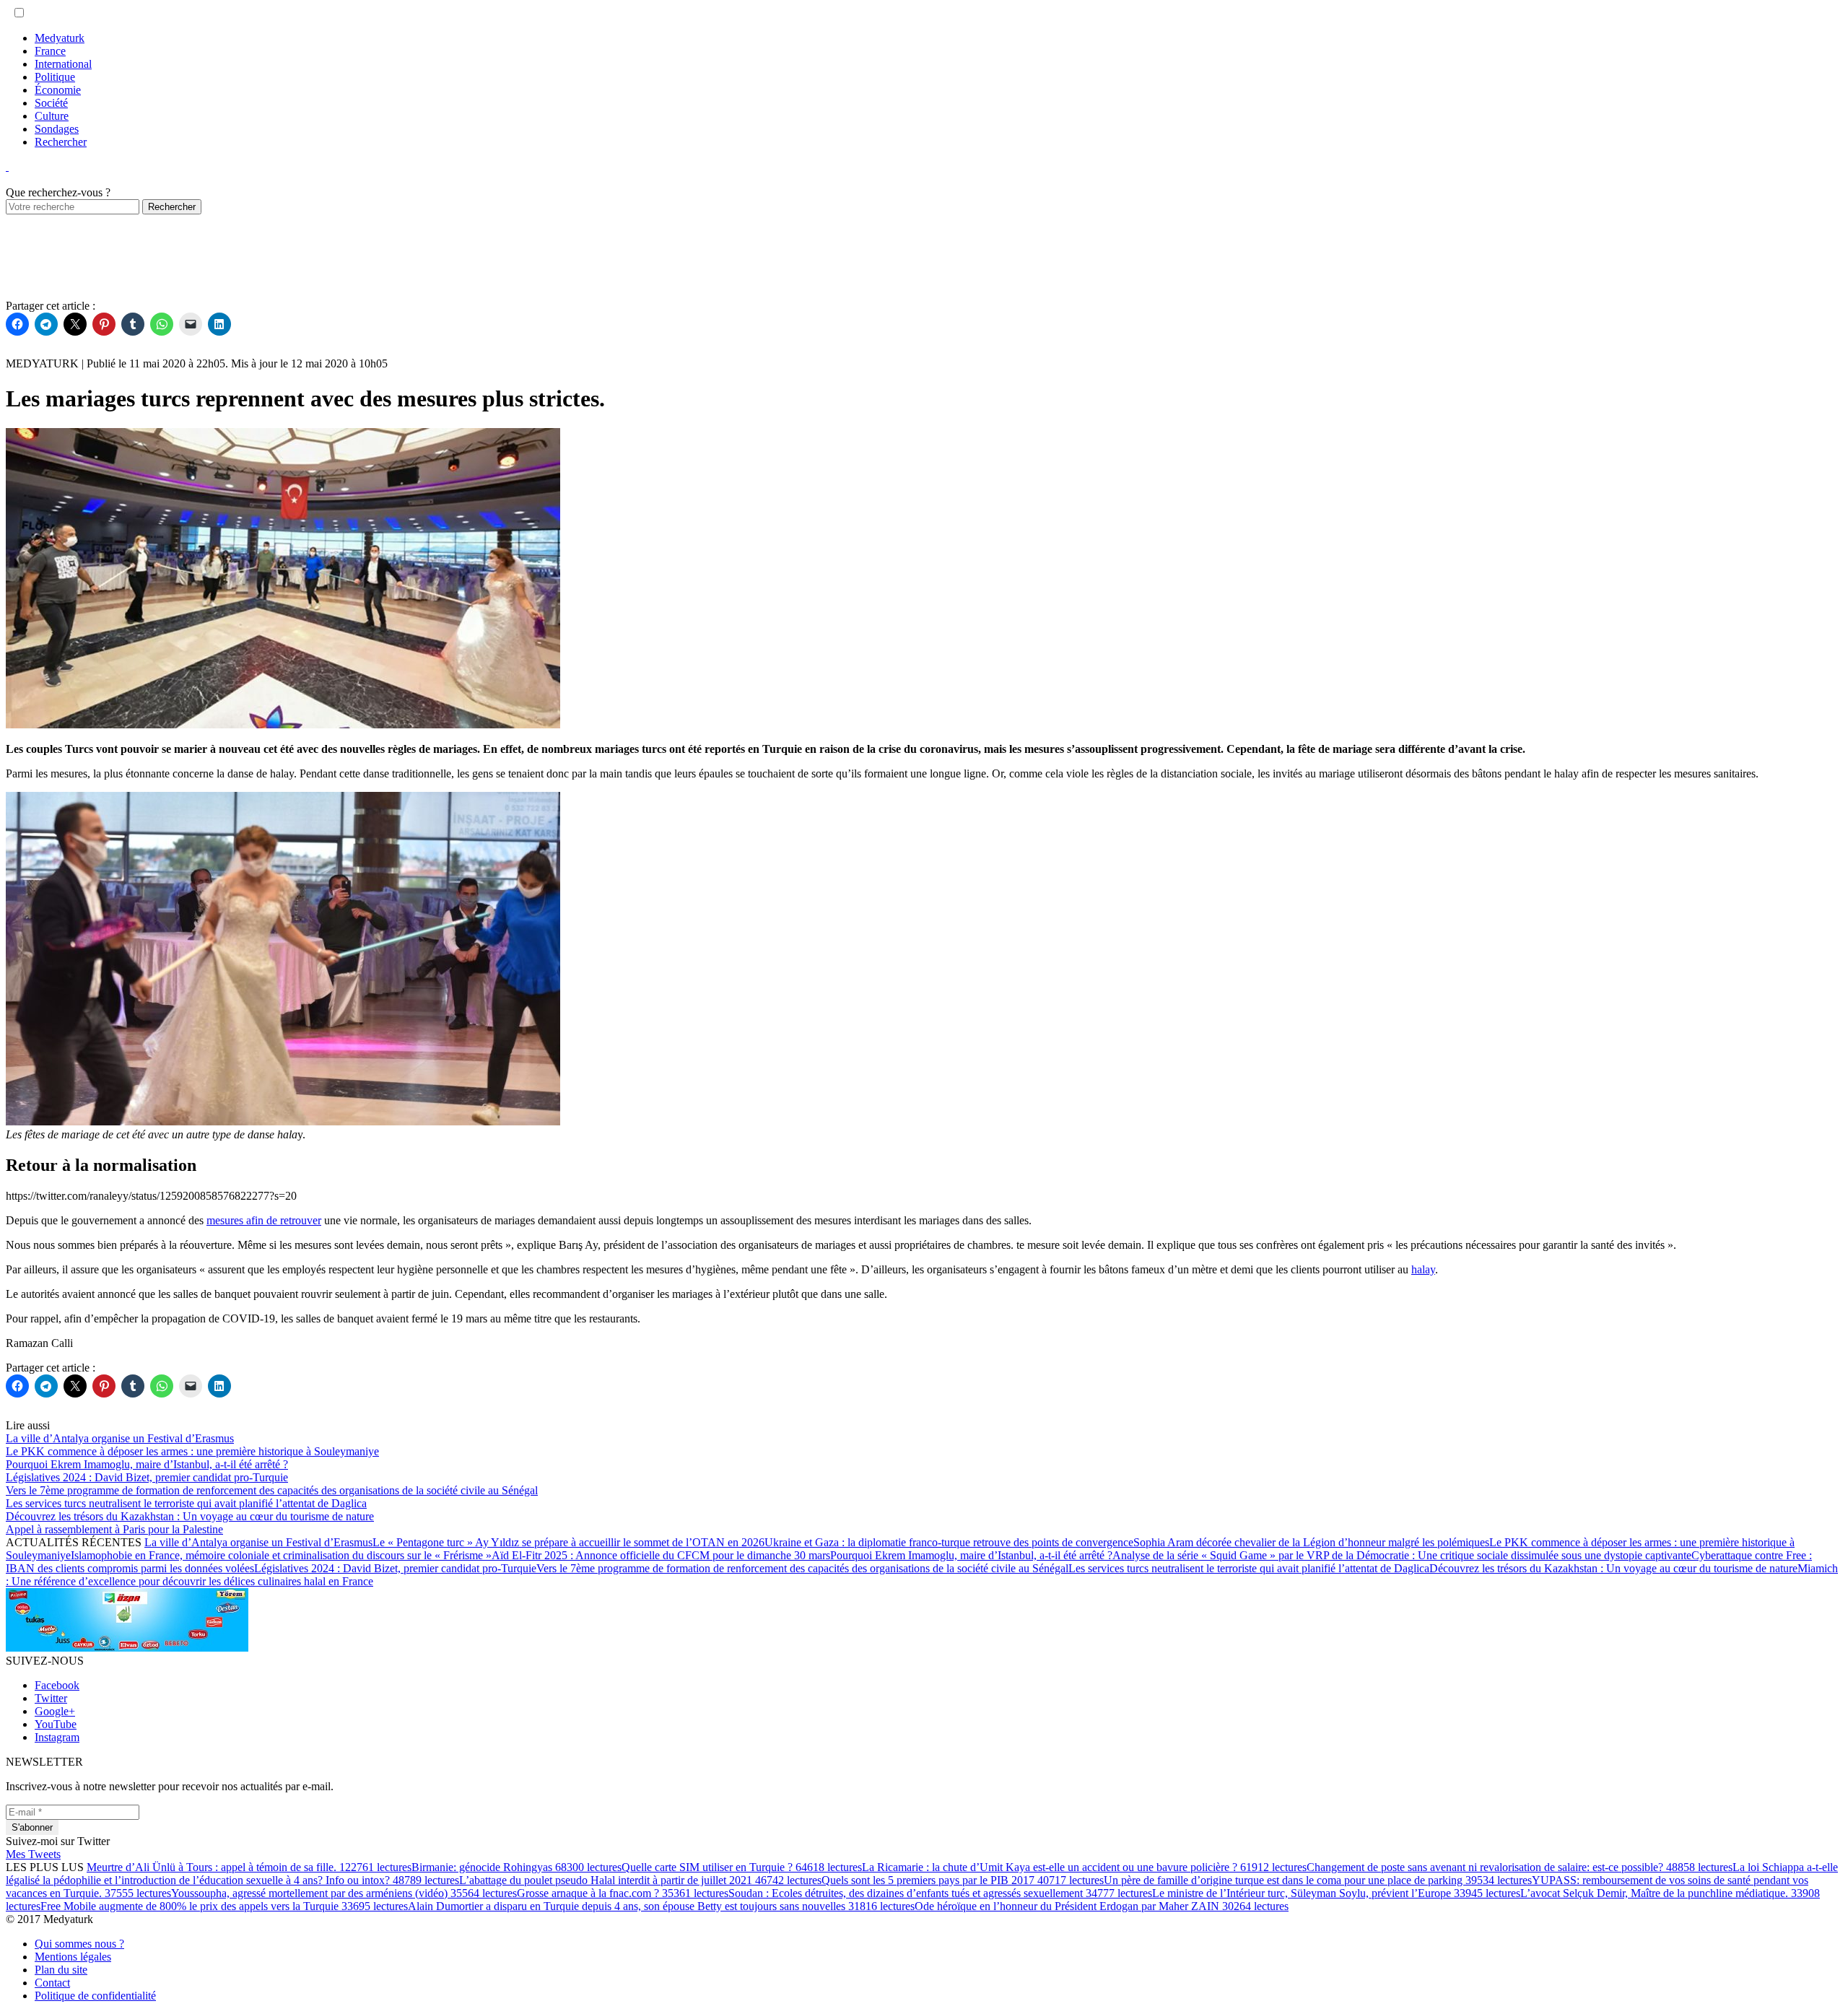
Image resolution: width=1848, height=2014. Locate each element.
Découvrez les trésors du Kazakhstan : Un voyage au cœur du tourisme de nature (1613, 1568)
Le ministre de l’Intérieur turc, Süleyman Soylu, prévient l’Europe (1336, 1893)
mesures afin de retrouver (264, 1220)
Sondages (57, 129)
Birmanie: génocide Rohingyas (517, 1867)
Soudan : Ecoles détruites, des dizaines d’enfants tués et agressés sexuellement (940, 1893)
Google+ (55, 1711)
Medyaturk (60, 38)
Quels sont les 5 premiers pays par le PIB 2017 (963, 1880)
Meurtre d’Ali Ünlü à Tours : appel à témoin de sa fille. (249, 1867)
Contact (52, 1983)
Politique (55, 77)
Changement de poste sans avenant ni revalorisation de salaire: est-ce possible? (1520, 1867)
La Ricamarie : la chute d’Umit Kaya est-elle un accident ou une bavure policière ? (1084, 1867)
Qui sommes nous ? (79, 1944)
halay (1423, 1269)
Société (51, 103)
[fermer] (7, 166)
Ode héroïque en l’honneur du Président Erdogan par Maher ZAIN (1102, 1906)
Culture (52, 116)
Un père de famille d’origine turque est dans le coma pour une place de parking (1318, 1880)
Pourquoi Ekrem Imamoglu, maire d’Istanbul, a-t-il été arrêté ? (971, 1555)
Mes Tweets (33, 1854)
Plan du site (61, 1970)
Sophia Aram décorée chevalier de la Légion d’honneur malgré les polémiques (1311, 1542)
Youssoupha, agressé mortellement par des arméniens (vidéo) (344, 1893)
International (63, 64)
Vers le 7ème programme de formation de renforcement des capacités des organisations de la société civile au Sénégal (802, 1568)
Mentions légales (73, 1957)
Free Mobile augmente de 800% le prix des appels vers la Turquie (224, 1906)
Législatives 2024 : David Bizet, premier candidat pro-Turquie (395, 1568)
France (50, 51)
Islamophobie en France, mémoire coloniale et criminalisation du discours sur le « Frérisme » (281, 1555)
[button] (19, 13)
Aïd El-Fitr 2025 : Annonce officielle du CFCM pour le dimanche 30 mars (661, 1555)
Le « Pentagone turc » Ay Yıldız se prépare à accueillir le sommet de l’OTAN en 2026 (568, 1542)
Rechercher (61, 142)
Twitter (51, 1698)
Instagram (57, 1737)
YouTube (56, 1724)
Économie (58, 90)
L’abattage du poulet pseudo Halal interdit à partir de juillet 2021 (640, 1880)
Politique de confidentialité (95, 1996)
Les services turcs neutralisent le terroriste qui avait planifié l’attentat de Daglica (1249, 1568)
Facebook (57, 1685)
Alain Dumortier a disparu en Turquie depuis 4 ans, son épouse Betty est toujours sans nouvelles (661, 1906)
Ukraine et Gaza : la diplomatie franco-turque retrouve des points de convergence (949, 1542)
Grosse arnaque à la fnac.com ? (623, 1893)
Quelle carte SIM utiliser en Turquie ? (742, 1867)
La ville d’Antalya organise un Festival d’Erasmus (258, 1542)
